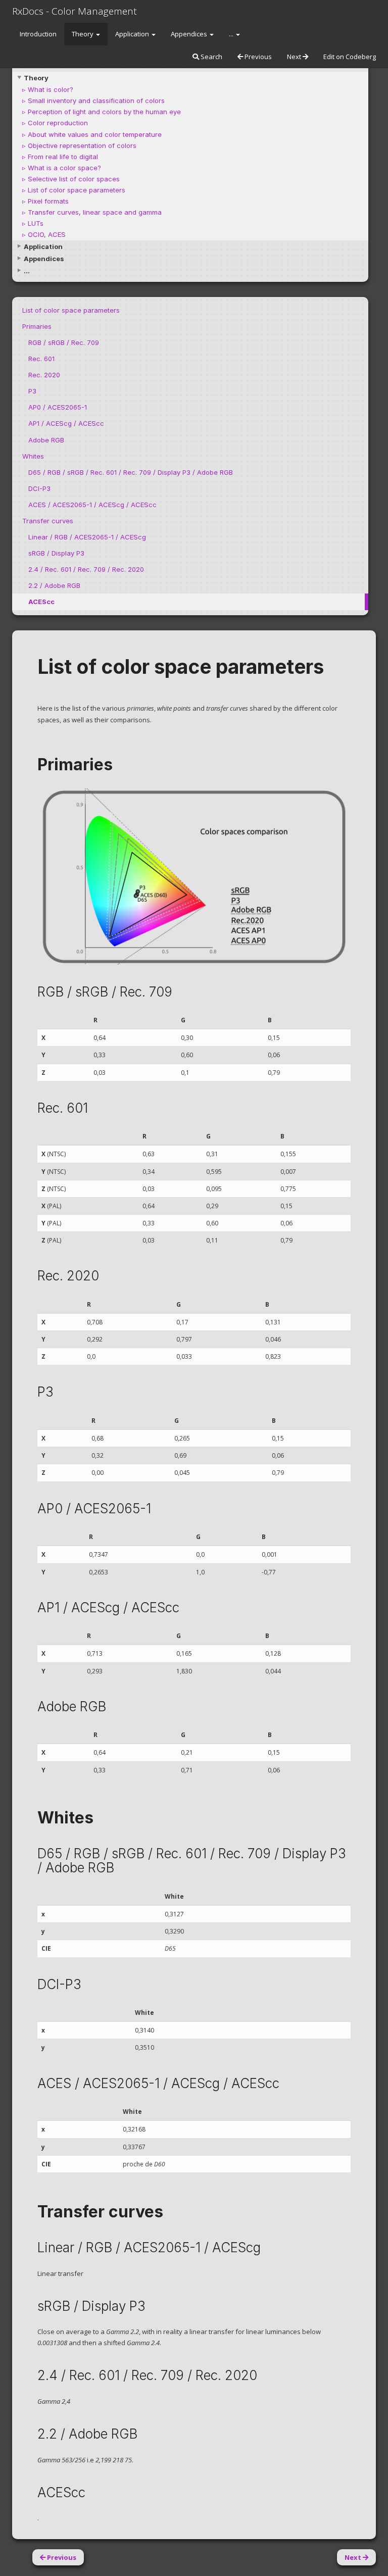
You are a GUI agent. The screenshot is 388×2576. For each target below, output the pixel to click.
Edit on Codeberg (350, 57)
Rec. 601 (41, 359)
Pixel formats (48, 201)
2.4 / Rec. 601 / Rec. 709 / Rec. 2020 (86, 569)
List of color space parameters (77, 190)
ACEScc (41, 602)
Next (295, 57)
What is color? (51, 89)
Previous (257, 57)
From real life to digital (63, 157)
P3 (32, 391)
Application (133, 34)
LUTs (36, 223)
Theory (83, 34)
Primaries (37, 326)
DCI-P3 (39, 488)
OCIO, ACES (47, 234)
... (232, 34)
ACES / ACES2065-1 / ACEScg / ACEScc (92, 505)
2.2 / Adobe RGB (54, 585)
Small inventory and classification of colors (96, 101)
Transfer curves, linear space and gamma (95, 212)
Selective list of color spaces (74, 179)
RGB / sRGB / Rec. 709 (64, 342)
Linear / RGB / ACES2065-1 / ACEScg (87, 537)
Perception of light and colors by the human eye (104, 112)
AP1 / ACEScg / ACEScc (66, 423)
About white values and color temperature (95, 134)
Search (211, 57)
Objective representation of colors (82, 145)
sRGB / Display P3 (56, 553)
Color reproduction (58, 123)
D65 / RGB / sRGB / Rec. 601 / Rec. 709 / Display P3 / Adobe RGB (131, 472)
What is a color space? (64, 168)
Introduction (38, 34)
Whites (33, 456)
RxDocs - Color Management (75, 11)
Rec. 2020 (44, 375)
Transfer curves (48, 521)
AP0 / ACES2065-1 (58, 407)
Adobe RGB (46, 440)
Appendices (190, 34)
